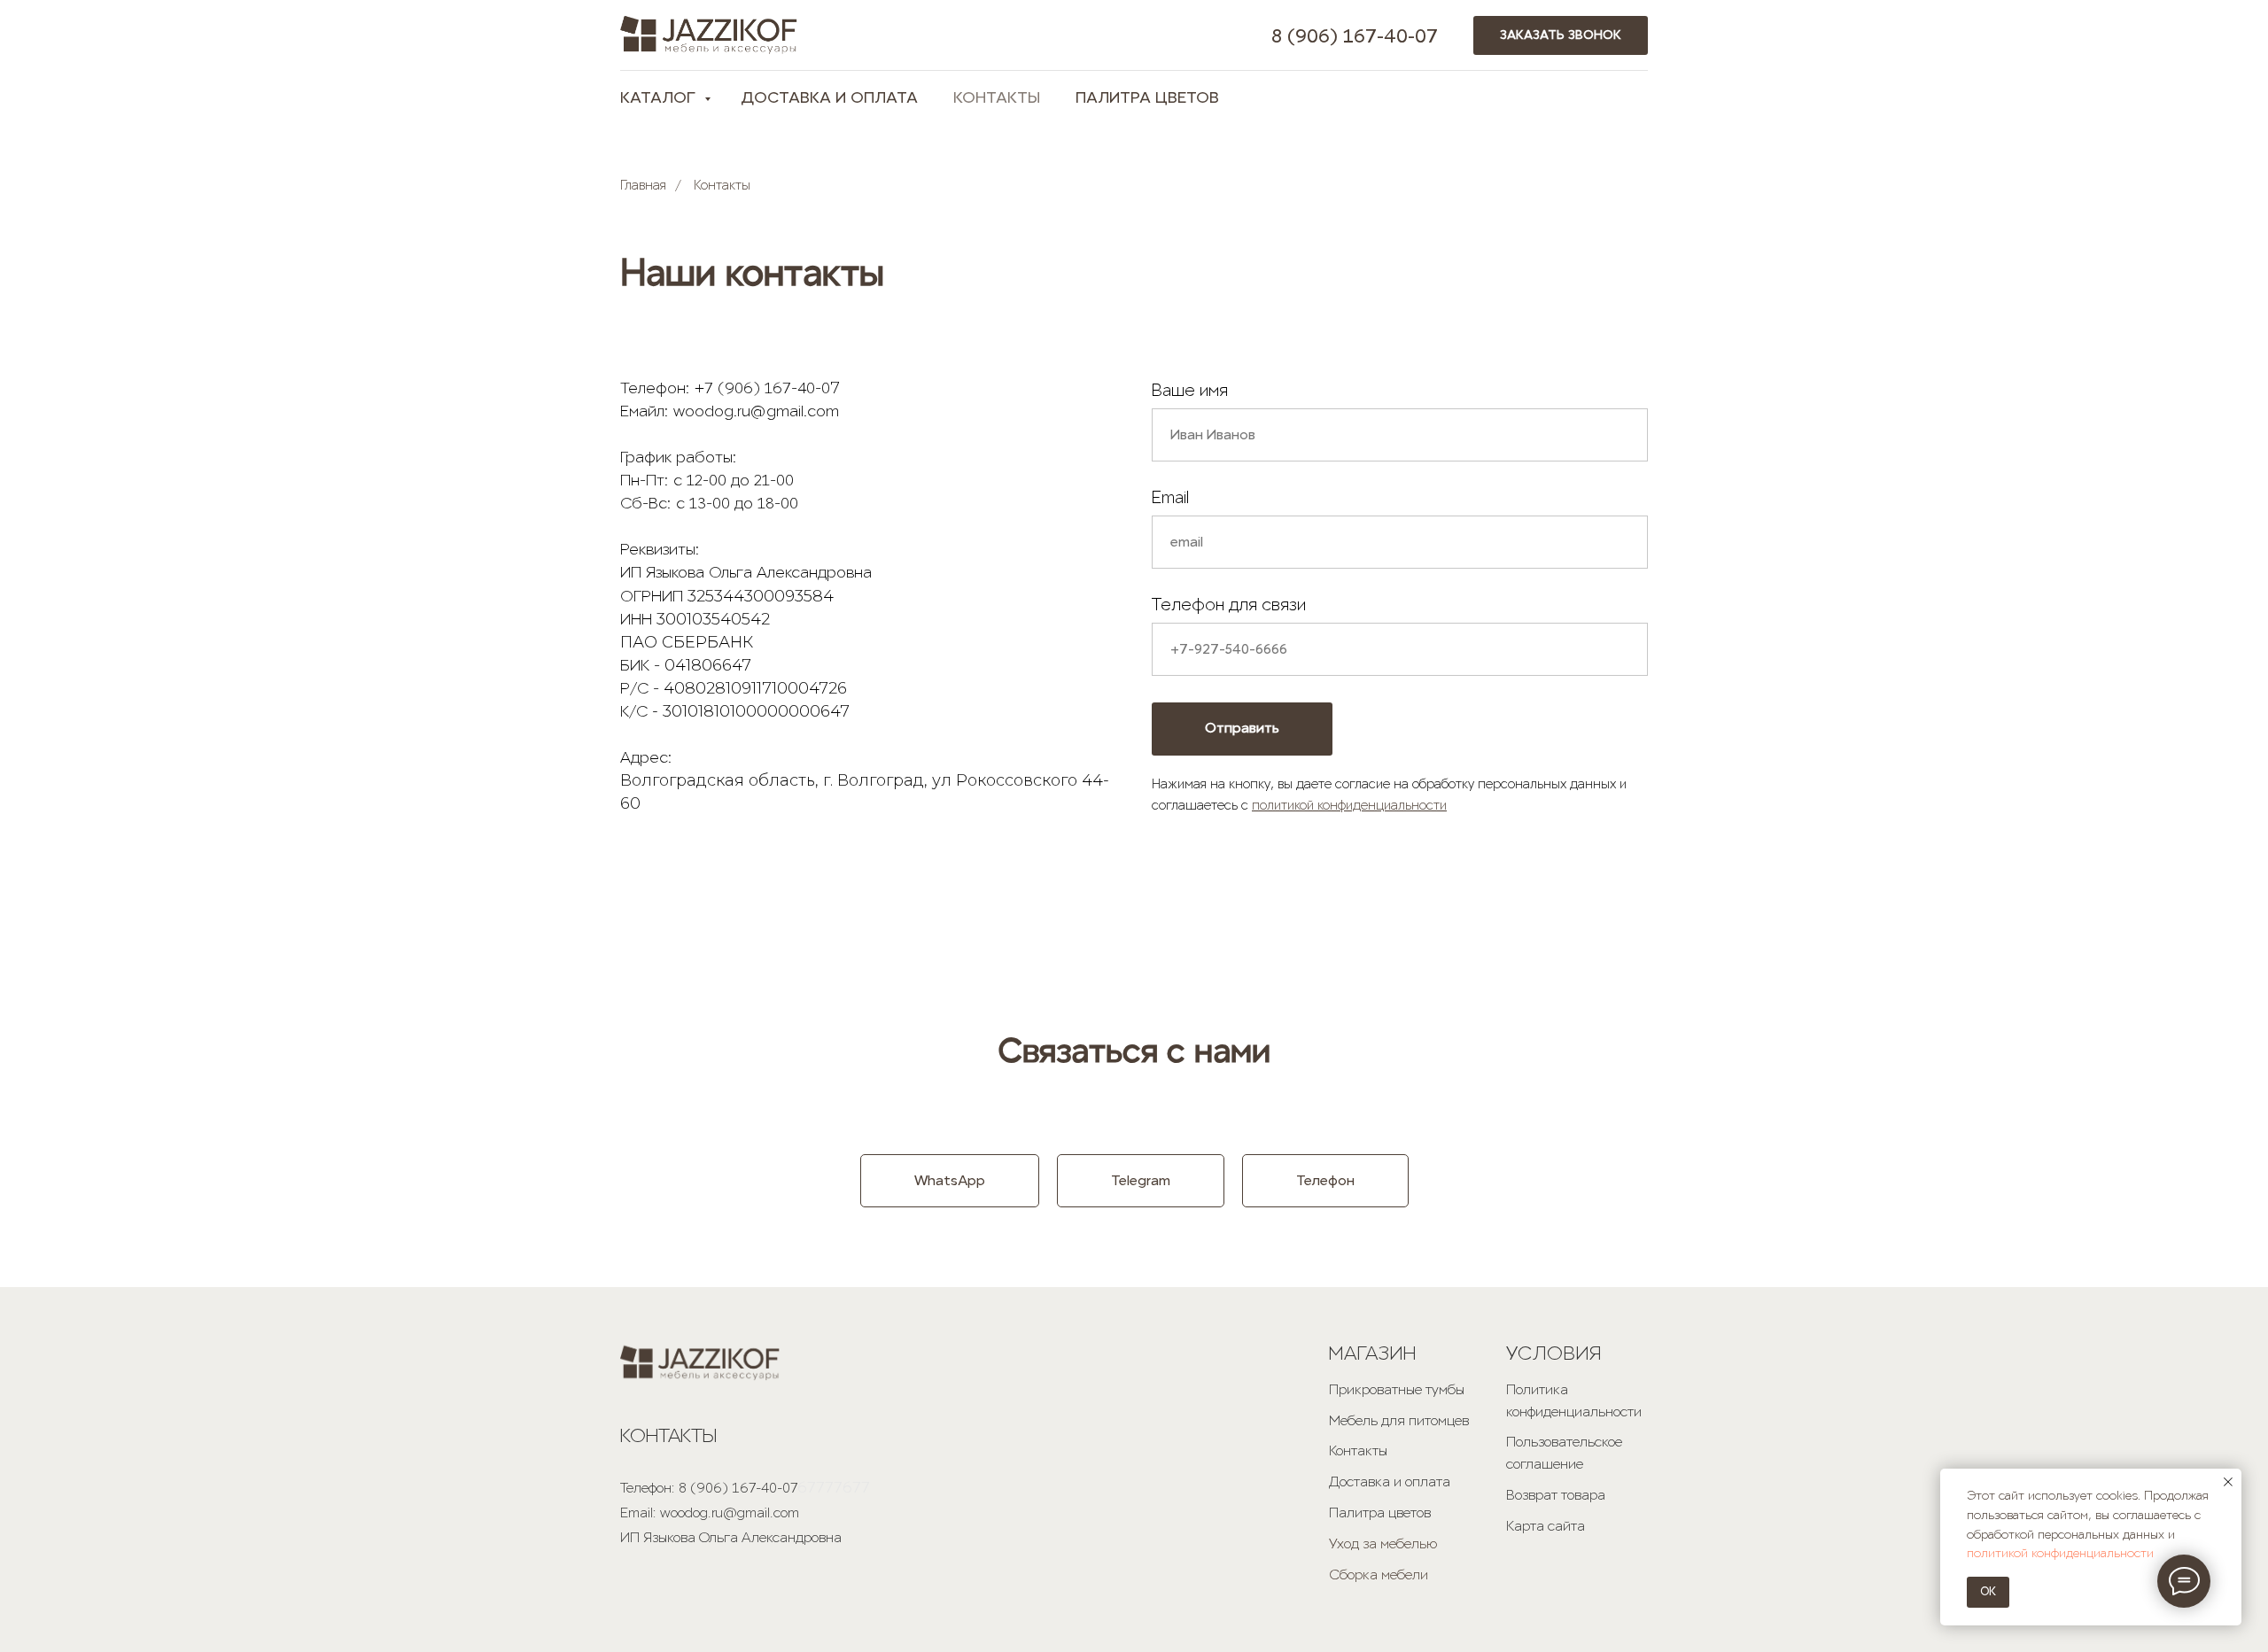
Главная (643, 186)
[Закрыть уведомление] (2228, 1482)
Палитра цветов (1380, 1512)
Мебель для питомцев (1399, 1420)
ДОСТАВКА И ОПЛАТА (829, 97)
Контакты (1358, 1450)
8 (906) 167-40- (1343, 36)
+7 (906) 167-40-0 (762, 388)
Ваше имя (1190, 390)
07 (1426, 36)
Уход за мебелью (1383, 1543)
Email (1170, 497)
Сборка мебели (1379, 1574)
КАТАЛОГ (660, 97)
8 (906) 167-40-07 (738, 1488)
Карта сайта (1546, 1526)
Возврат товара (1556, 1495)
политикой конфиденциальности (1349, 805)
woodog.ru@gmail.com (730, 1512)
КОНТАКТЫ (997, 97)
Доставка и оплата (1390, 1481)
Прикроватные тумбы (1397, 1389)
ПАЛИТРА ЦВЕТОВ (1147, 97)
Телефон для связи (1229, 605)
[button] (1561, 36)
